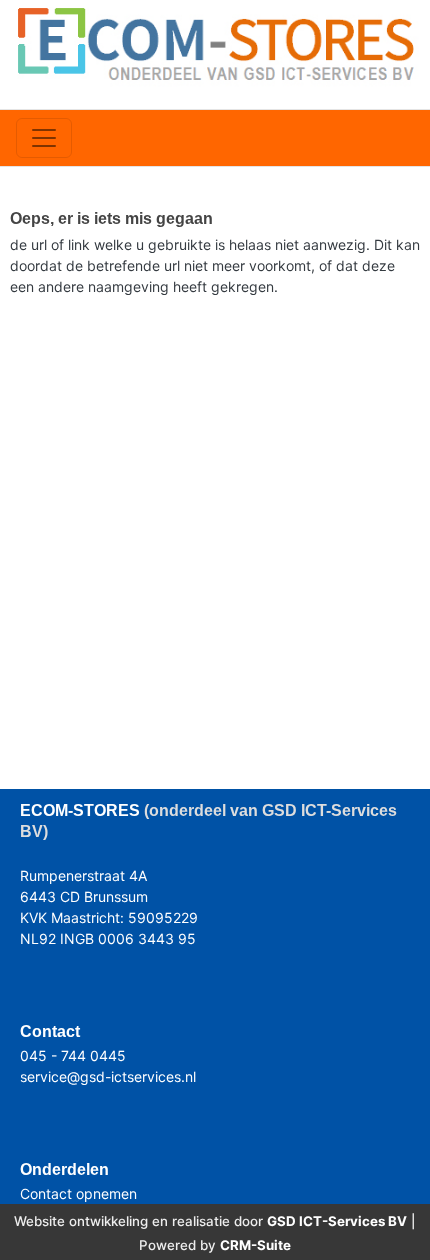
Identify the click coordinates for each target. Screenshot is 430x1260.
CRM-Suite (255, 1245)
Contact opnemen (78, 1193)
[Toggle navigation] (44, 138)
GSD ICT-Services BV (337, 1221)
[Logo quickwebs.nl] (215, 42)
